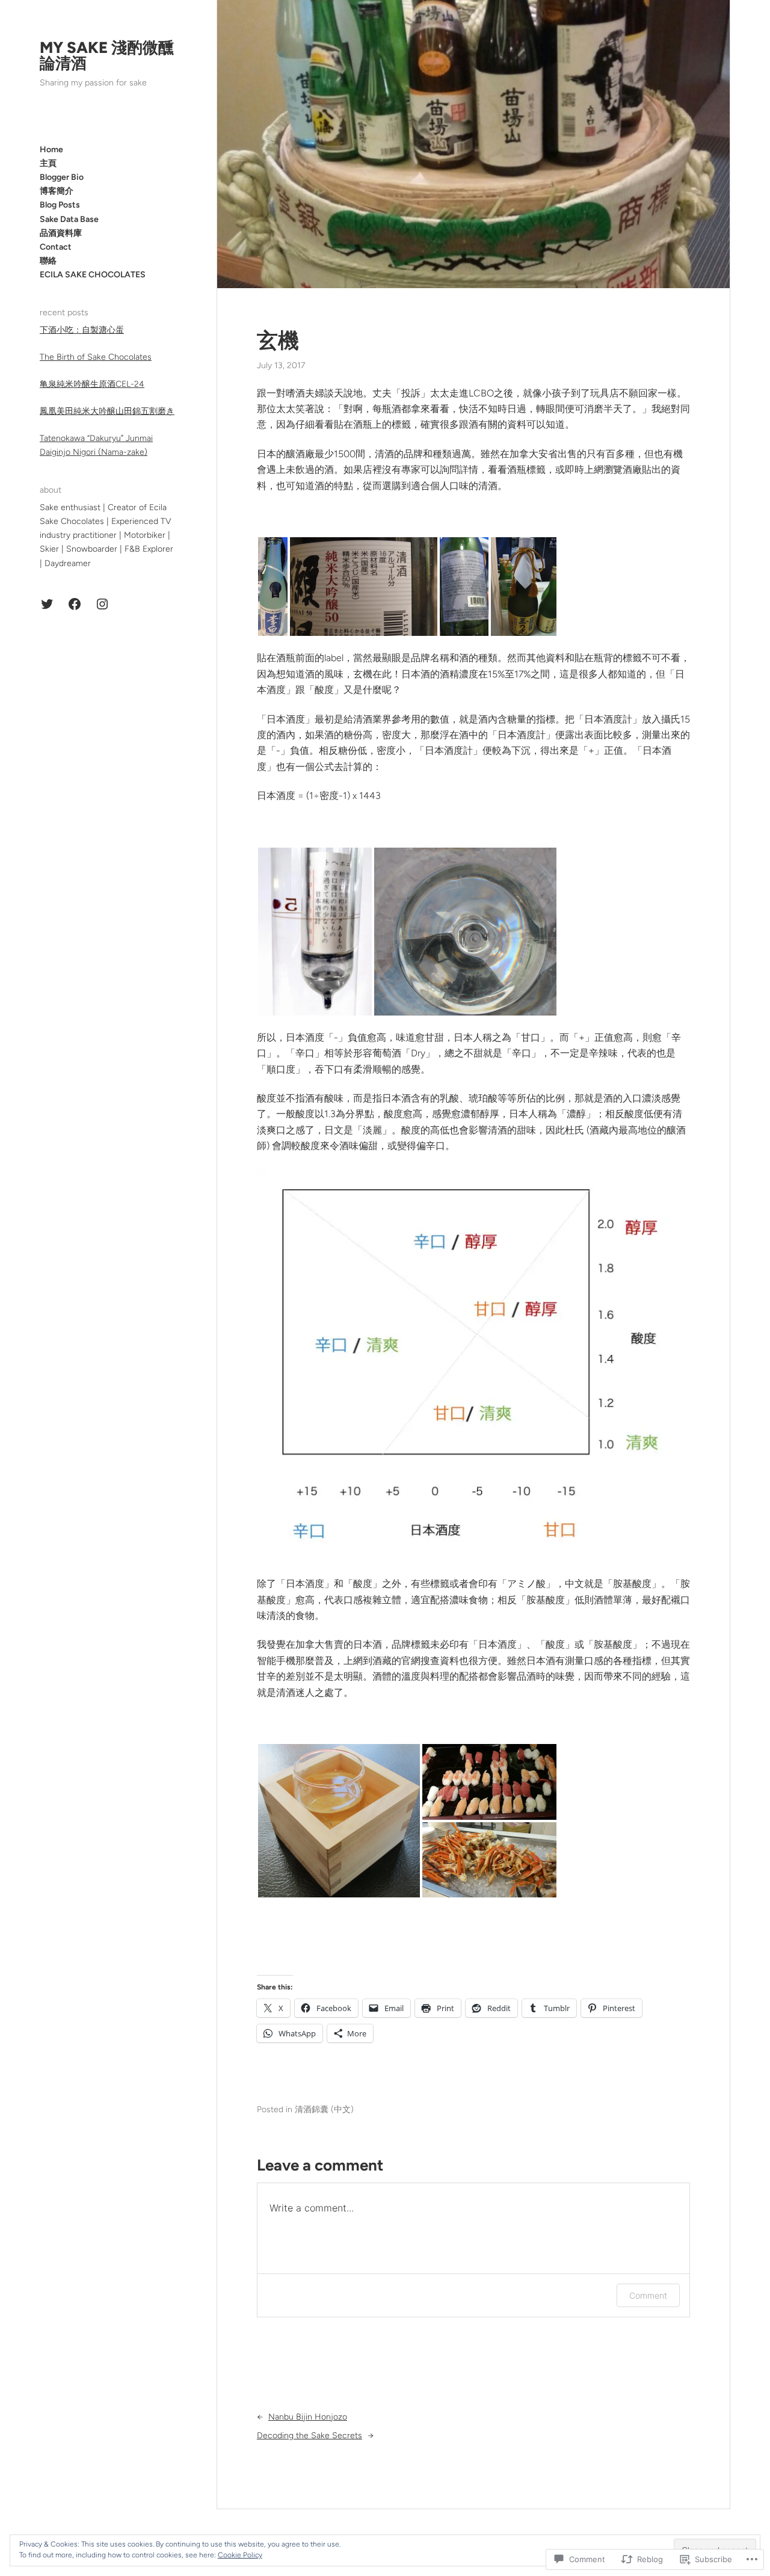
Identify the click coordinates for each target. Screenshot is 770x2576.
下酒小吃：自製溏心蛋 (82, 330)
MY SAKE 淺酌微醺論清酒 (107, 55)
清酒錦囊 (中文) (324, 2109)
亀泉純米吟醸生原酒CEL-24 (92, 384)
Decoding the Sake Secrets (310, 2436)
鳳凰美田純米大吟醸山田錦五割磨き (107, 411)
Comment (648, 2295)
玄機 (278, 340)
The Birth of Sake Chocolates (96, 357)
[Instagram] (102, 604)
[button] (273, 587)
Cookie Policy (240, 2555)
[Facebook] (75, 604)
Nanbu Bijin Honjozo (308, 2417)
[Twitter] (47, 604)
